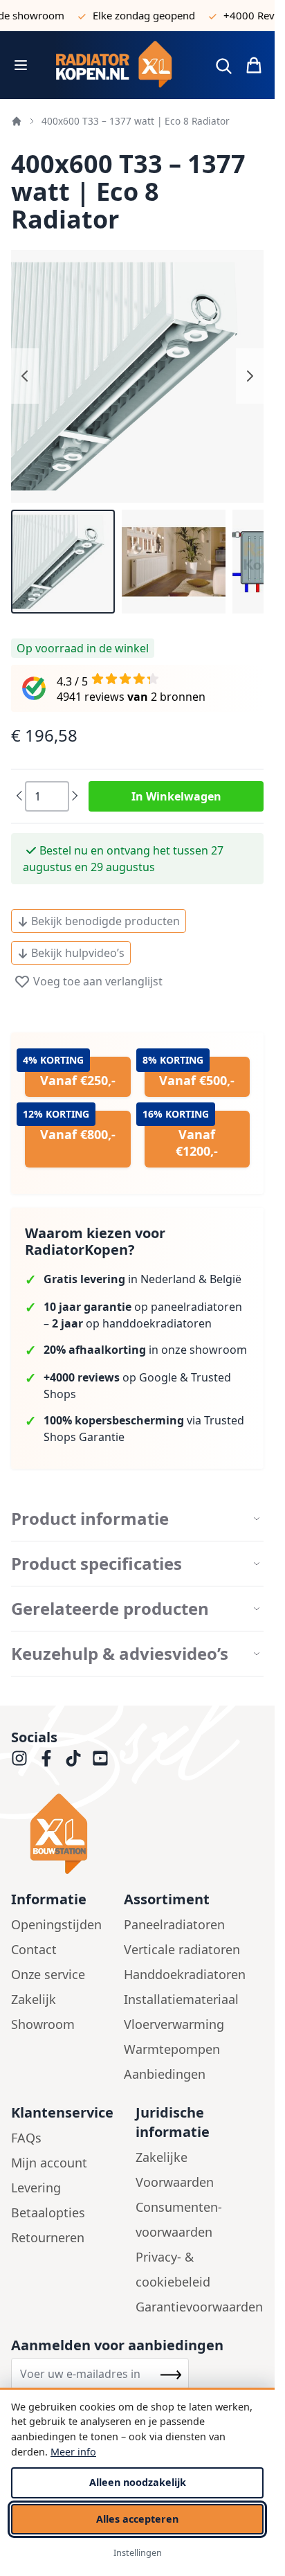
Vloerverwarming (174, 2024)
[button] (63, 562)
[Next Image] (250, 376)
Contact (34, 1949)
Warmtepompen (172, 2049)
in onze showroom (145, 1350)
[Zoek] (223, 66)
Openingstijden (56, 1924)
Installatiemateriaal (181, 1999)
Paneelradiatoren (174, 1924)
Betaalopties (48, 2212)
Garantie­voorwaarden (199, 2307)
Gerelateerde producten (110, 1609)
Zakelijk (34, 1999)
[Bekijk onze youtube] (100, 1758)
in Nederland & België (142, 1279)
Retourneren (48, 2237)
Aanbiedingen (165, 2074)
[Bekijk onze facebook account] (46, 1758)
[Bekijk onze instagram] (19, 1758)
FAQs (26, 2138)
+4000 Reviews (247, 15)
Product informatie (90, 1519)
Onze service (48, 1974)
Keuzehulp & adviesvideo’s (120, 1654)
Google (158, 1377)
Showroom (43, 2024)
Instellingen (138, 2552)
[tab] (137, 1519)
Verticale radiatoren (182, 1949)
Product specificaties (96, 1564)
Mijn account (49, 2163)
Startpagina (17, 121)
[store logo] (119, 65)
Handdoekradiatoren (185, 1974)
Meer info (73, 2452)
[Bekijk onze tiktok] (73, 1758)
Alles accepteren (137, 2519)
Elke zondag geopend (131, 15)
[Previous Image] (25, 376)
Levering (36, 2188)
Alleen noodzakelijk (138, 2482)
